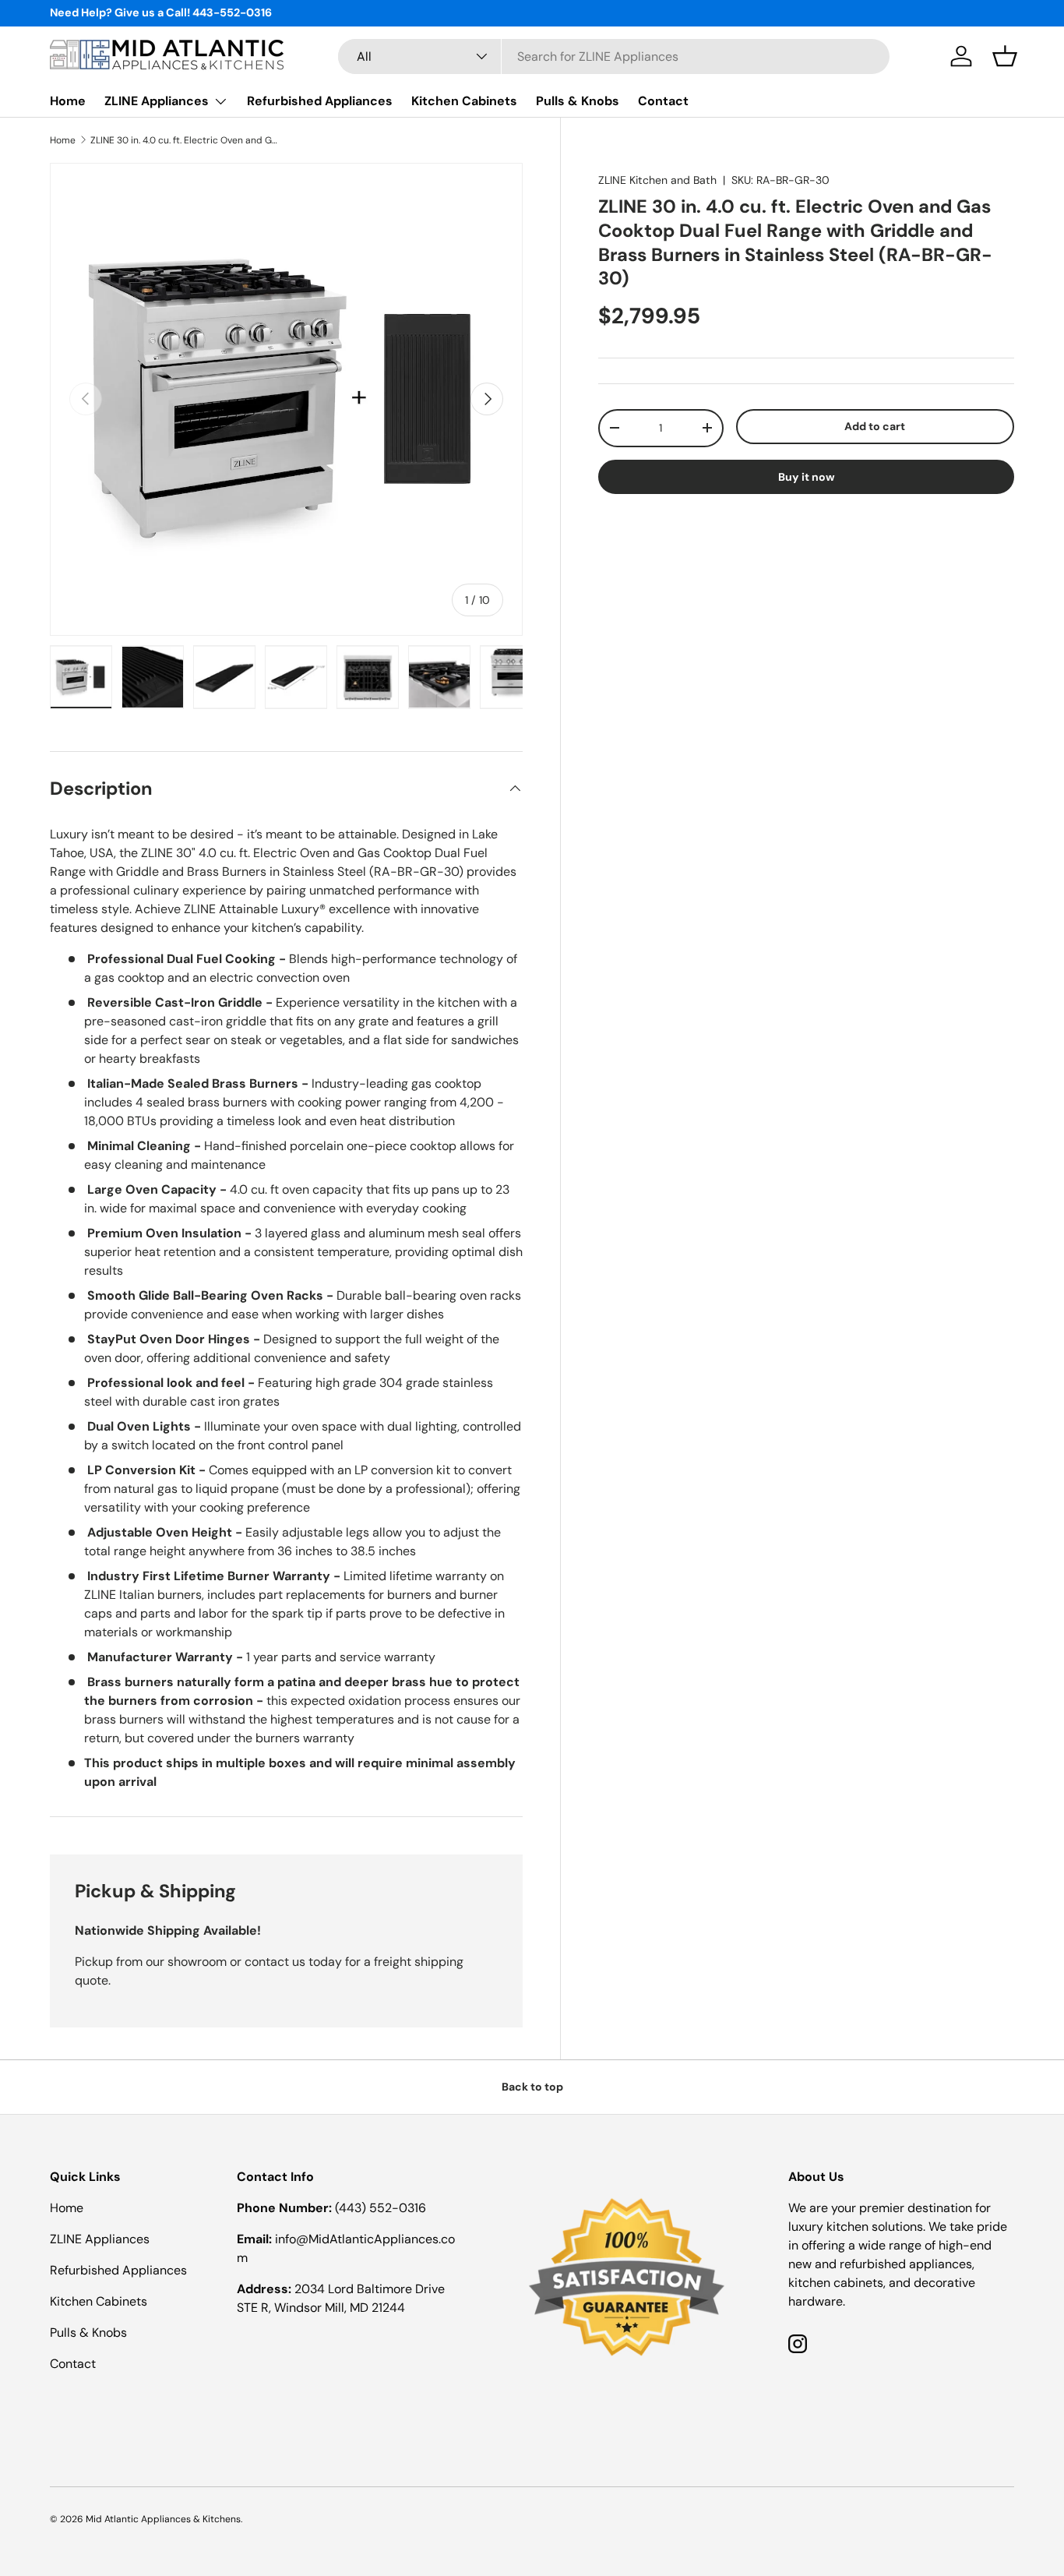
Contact (663, 101)
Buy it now (807, 476)
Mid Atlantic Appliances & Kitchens (163, 2519)
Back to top (532, 2087)
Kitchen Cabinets (464, 101)
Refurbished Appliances (320, 101)
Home (68, 101)
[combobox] (614, 56)
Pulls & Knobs (578, 101)
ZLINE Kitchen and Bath (657, 180)
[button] (1005, 56)
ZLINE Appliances (157, 101)
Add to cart (875, 426)
